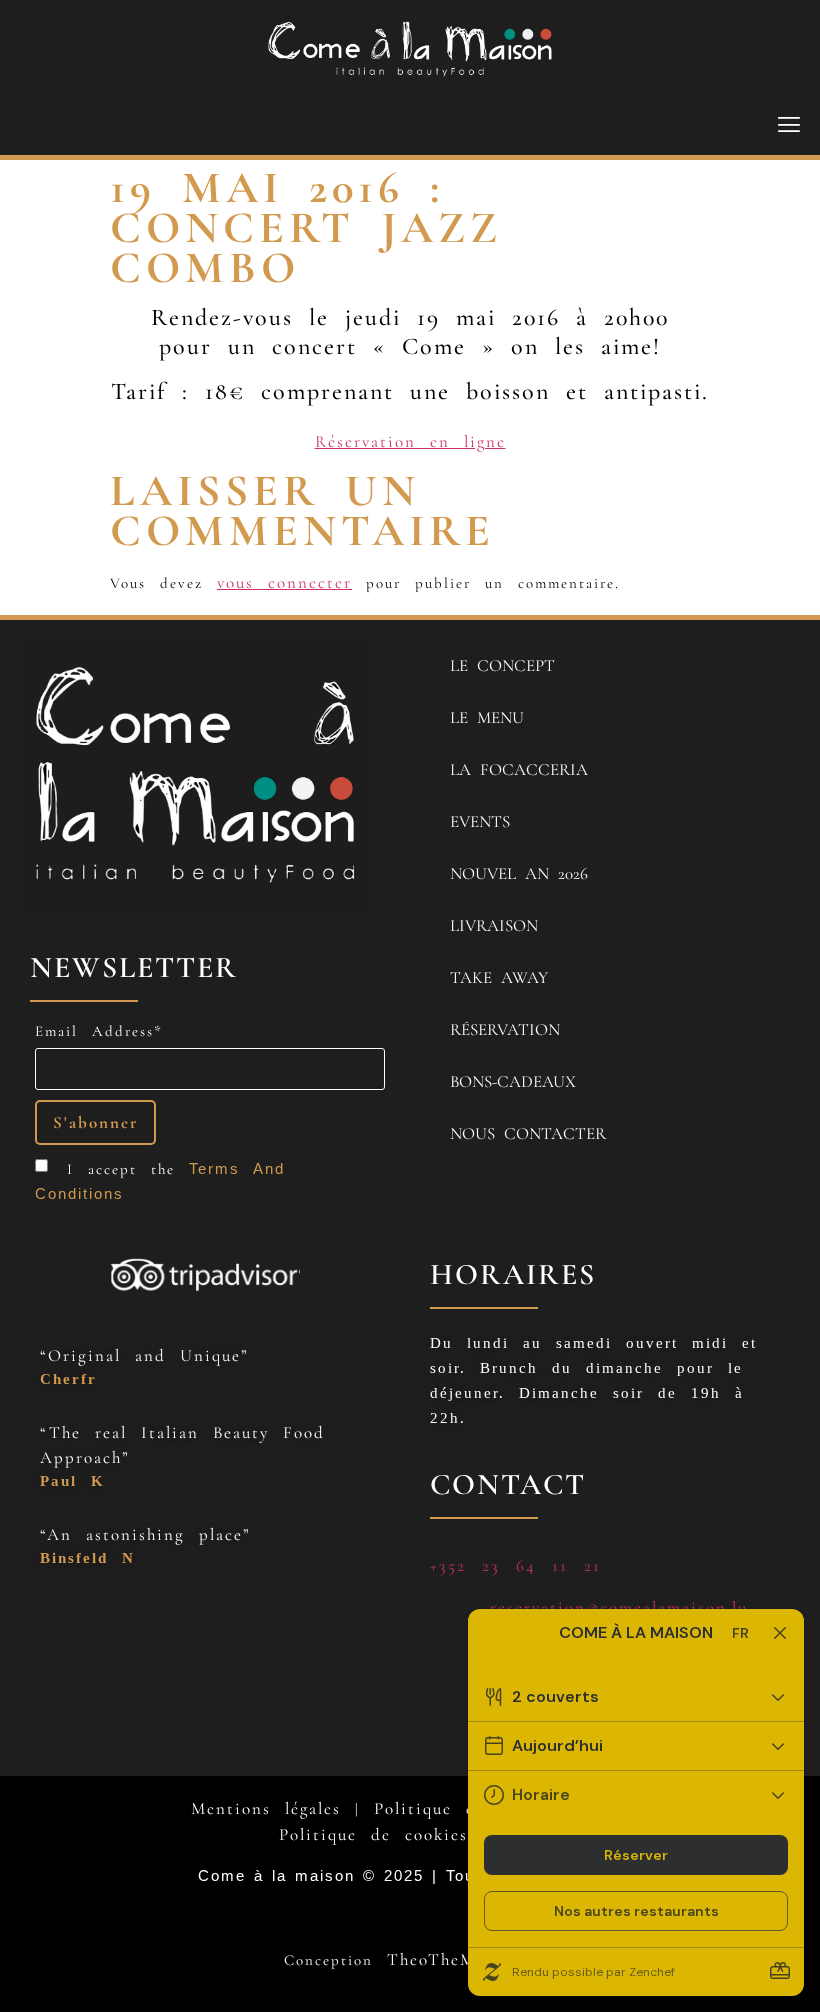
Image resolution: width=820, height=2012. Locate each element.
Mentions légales (266, 1808)
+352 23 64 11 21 (515, 1565)
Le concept (502, 665)
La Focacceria (519, 769)
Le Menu (487, 717)
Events (480, 821)
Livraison (494, 925)
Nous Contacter (528, 1133)
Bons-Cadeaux (513, 1081)
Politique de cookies (373, 1834)
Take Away (499, 977)
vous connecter (284, 582)
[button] (790, 125)
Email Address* (99, 1031)
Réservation (505, 1029)
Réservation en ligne (410, 441)
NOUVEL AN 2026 (519, 873)
